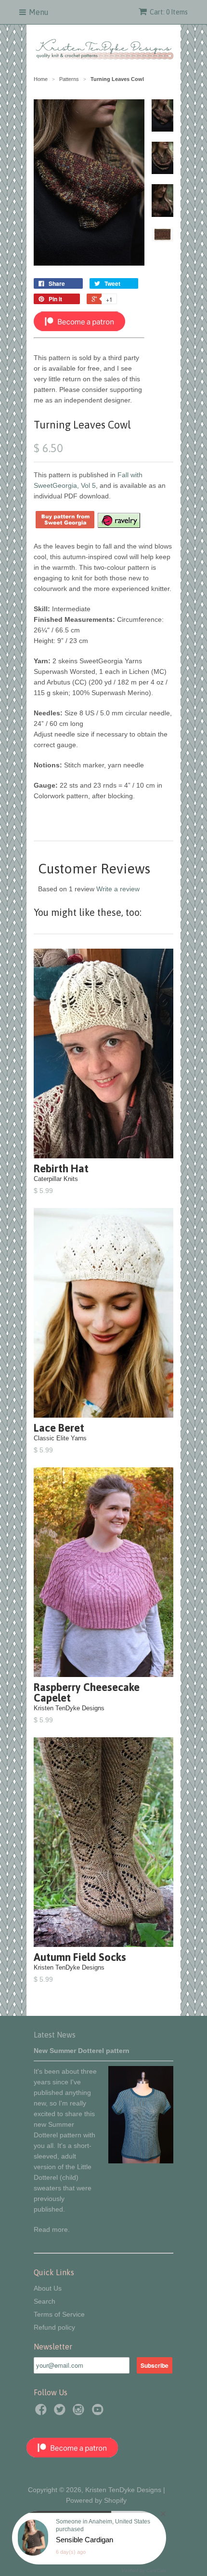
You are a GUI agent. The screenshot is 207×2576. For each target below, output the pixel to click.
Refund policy (54, 2327)
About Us (48, 2288)
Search (45, 2301)
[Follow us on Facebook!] (42, 2412)
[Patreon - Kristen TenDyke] (79, 329)
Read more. (52, 2229)
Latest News (55, 2035)
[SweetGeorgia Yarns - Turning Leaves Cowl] (65, 526)
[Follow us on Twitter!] (61, 2412)
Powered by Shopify (96, 2500)
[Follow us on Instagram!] (80, 2412)
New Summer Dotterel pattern (82, 2051)
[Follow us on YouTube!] (99, 2412)
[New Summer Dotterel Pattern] (141, 2161)
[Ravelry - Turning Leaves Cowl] (118, 526)
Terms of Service (59, 2314)
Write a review (118, 889)
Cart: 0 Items (169, 12)
